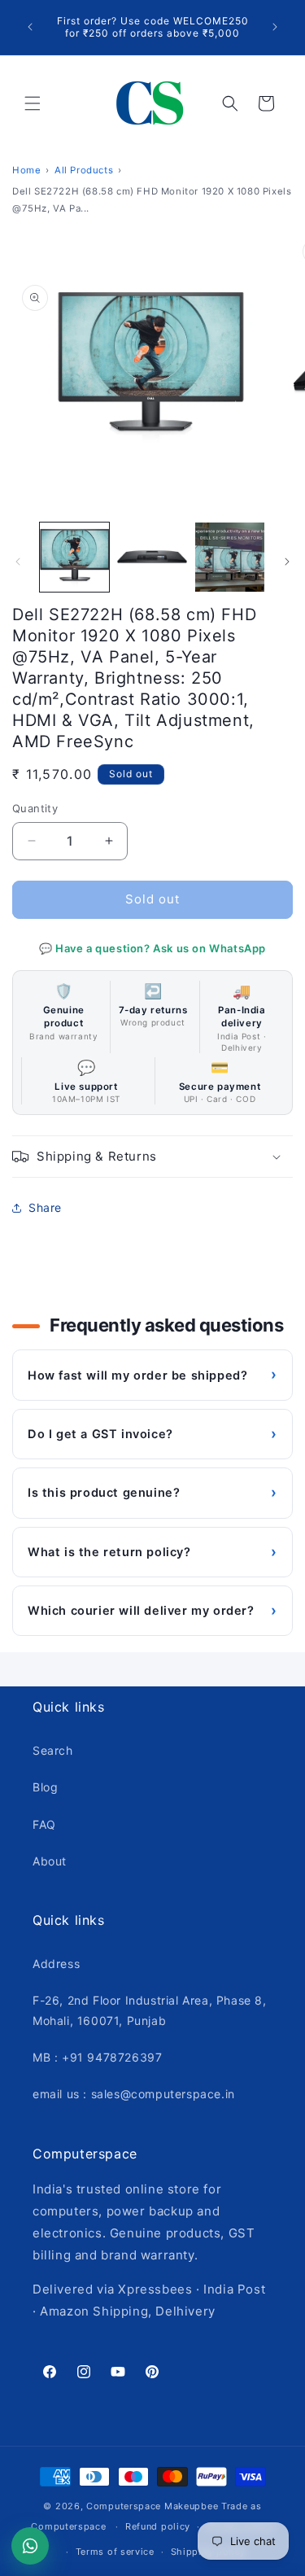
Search (53, 1750)
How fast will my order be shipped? (152, 1374)
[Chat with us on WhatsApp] (30, 2546)
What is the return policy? (152, 1552)
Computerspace (124, 2506)
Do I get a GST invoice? (152, 1434)
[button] (33, 103)
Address (56, 1964)
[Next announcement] (275, 27)
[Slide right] (287, 562)
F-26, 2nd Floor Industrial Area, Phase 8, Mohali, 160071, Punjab (150, 2010)
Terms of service (115, 2552)
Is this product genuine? (152, 1492)
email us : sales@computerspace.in (134, 2094)
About (50, 1861)
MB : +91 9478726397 (97, 2057)
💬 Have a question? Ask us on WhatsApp (152, 948)
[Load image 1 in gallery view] (74, 557)
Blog (45, 1787)
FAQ (44, 1824)
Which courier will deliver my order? (152, 1610)
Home (26, 170)
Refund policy (158, 2526)
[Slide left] (18, 562)
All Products (84, 170)
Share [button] (45, 1207)
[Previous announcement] (30, 27)
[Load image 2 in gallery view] (152, 557)
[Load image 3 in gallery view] (230, 557)
